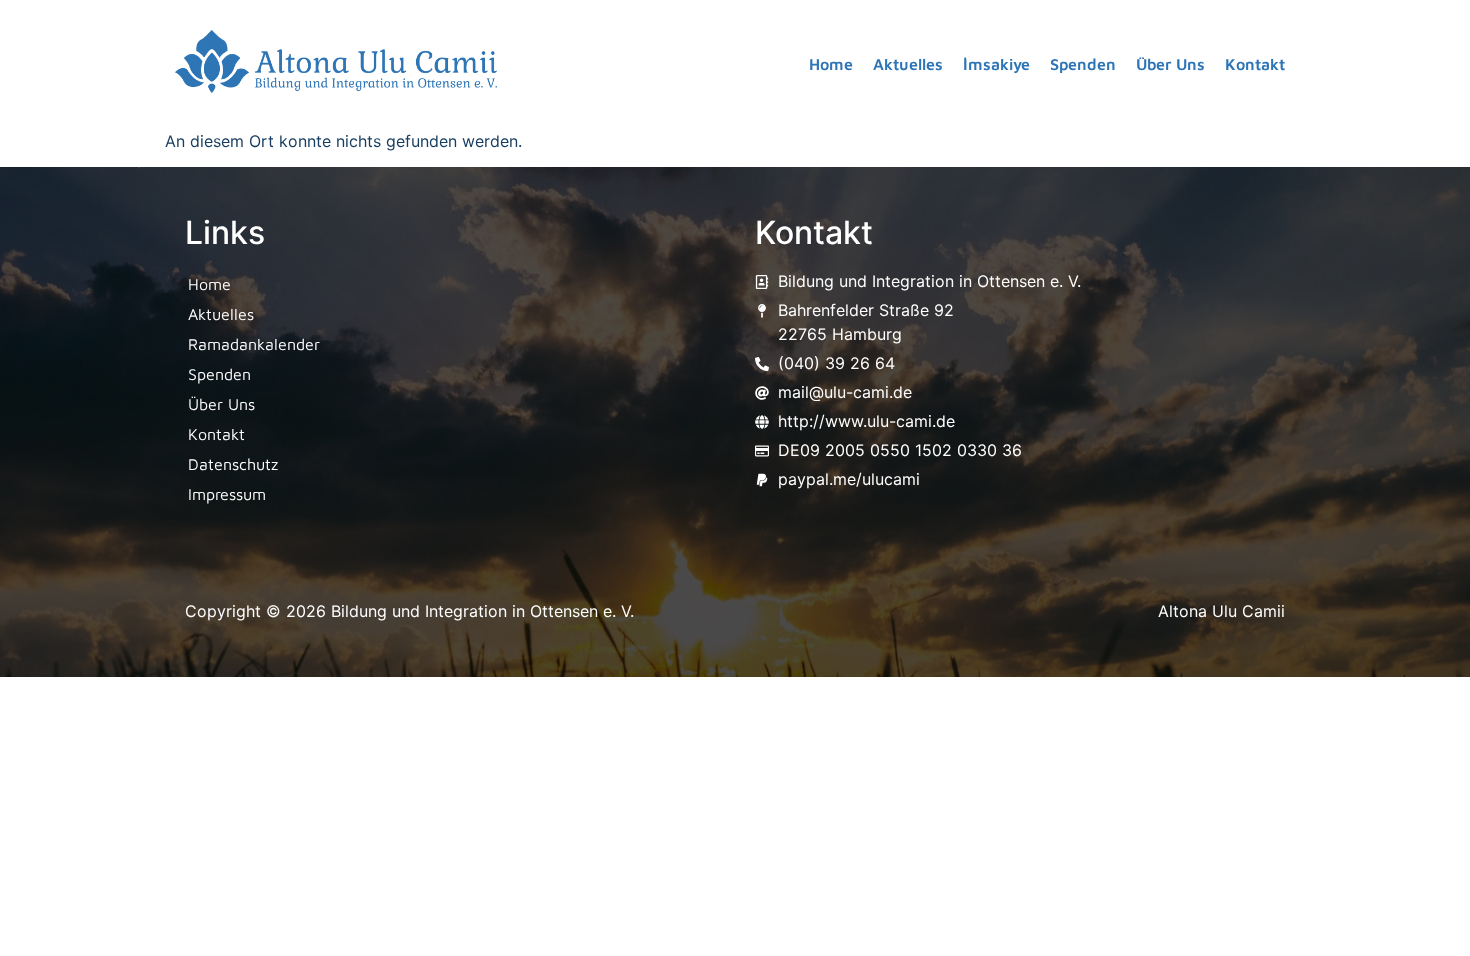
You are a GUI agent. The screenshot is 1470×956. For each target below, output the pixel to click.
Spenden (1083, 64)
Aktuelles (908, 64)
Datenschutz (233, 464)
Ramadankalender (254, 344)
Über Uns (1170, 64)
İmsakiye (996, 64)
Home (831, 64)
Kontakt (1255, 64)
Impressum (227, 494)
